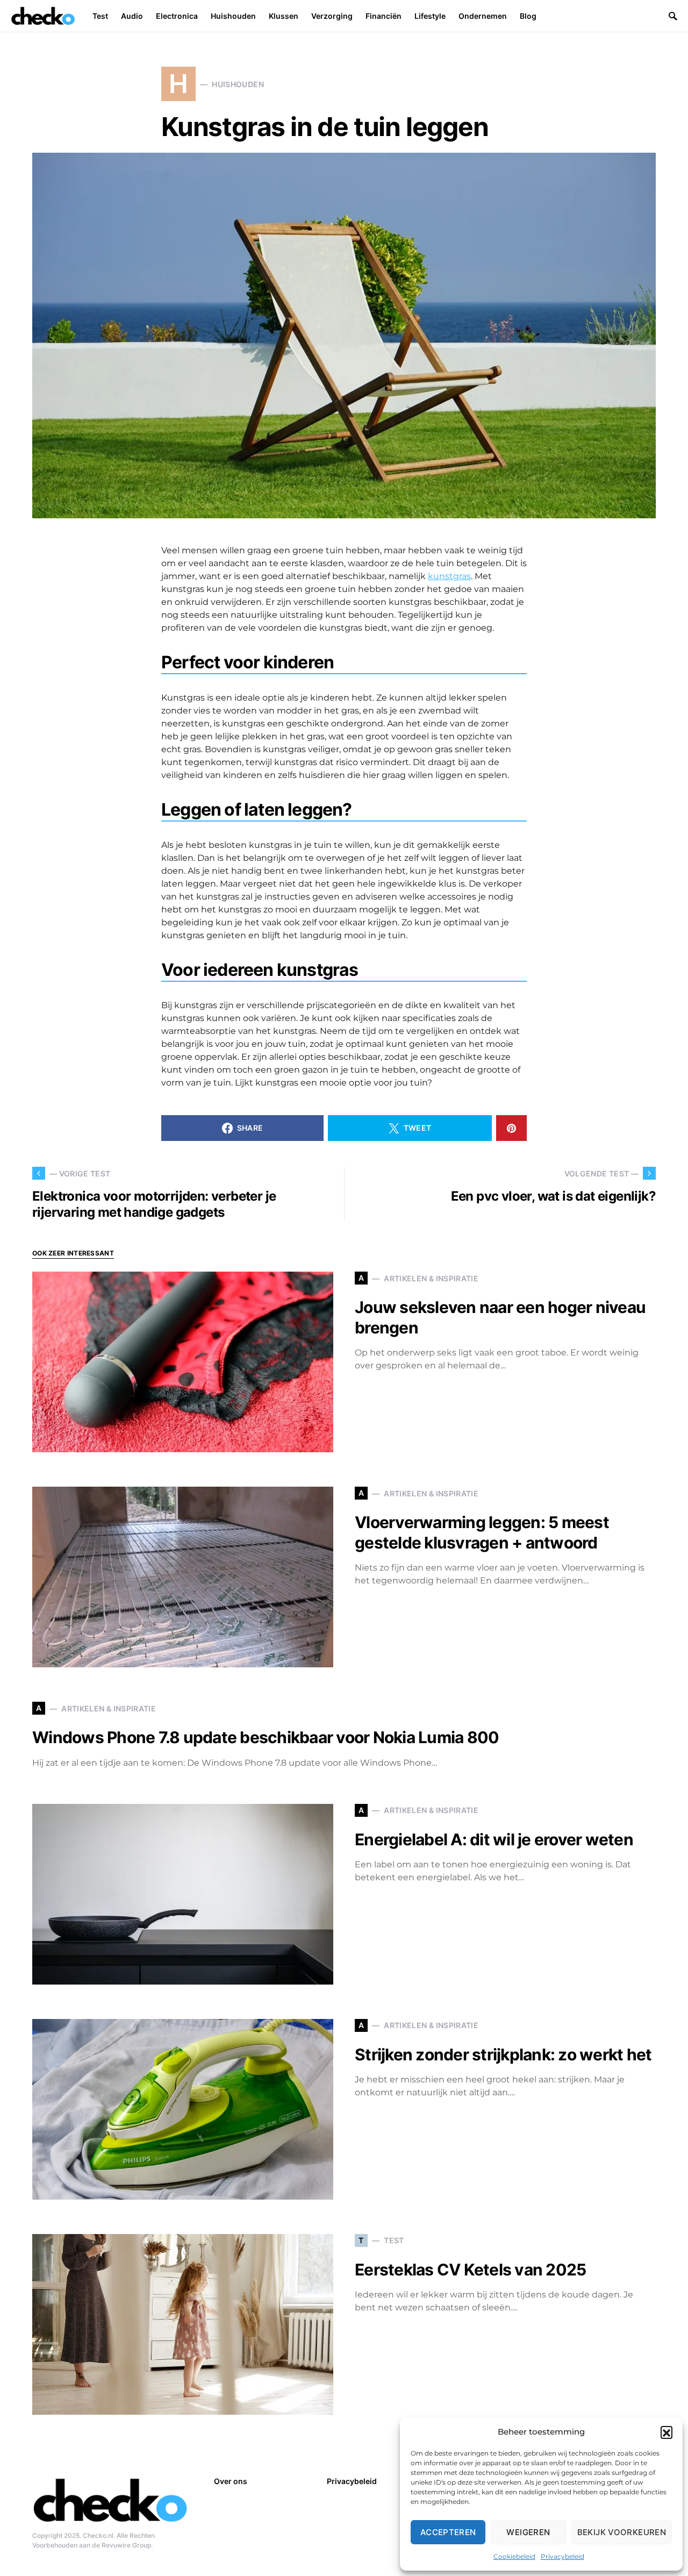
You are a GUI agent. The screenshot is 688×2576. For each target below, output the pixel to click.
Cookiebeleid (514, 2556)
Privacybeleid (562, 2556)
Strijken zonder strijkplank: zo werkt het (503, 2054)
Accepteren (448, 2532)
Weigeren (528, 2532)
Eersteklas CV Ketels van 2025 (470, 2270)
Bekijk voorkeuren (622, 2532)
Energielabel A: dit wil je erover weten (494, 1839)
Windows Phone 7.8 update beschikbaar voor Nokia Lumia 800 (266, 1737)
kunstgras (449, 576)
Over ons (231, 2481)
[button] (666, 2432)
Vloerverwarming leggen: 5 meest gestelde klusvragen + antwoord (482, 1532)
